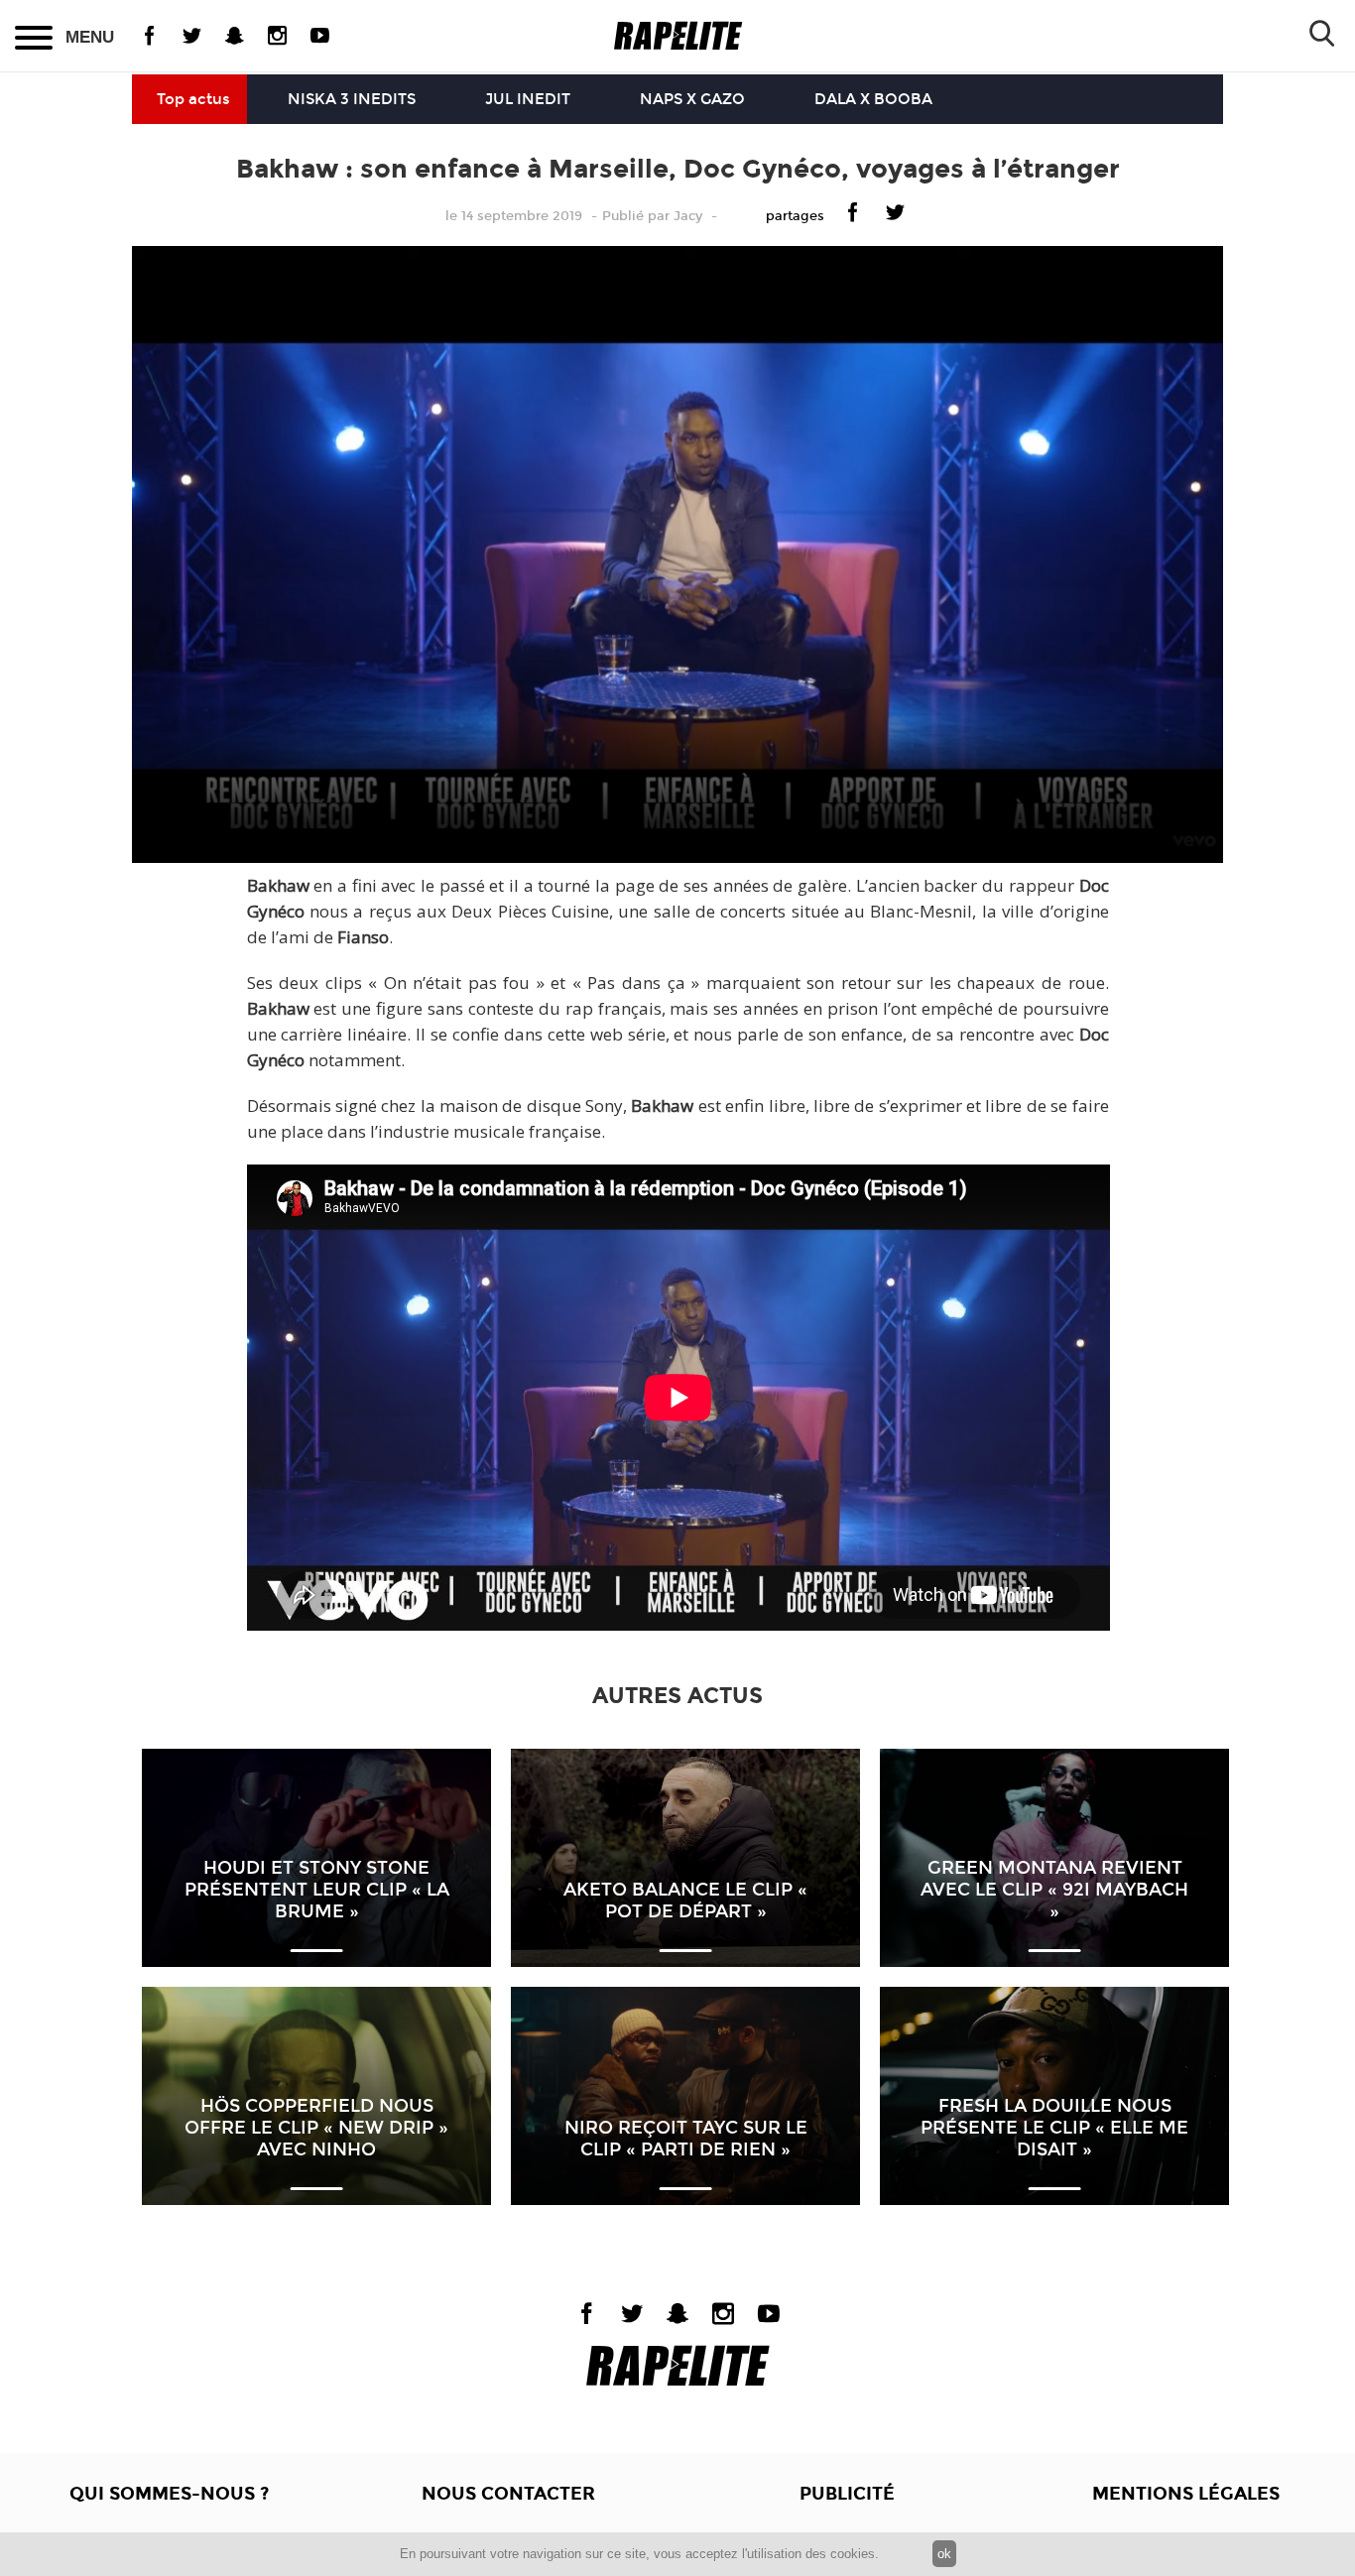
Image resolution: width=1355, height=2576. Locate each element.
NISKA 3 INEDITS (352, 99)
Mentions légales (1186, 2494)
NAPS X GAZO (692, 99)
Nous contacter (508, 2494)
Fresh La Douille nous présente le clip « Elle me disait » (1054, 2128)
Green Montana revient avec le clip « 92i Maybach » (1054, 1890)
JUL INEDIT (528, 99)
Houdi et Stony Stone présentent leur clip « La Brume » (317, 1890)
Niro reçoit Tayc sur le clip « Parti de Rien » (686, 2139)
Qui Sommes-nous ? (169, 2494)
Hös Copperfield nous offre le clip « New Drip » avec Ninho (316, 2128)
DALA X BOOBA (873, 99)
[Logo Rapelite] (678, 36)
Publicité (847, 2494)
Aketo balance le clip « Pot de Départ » (685, 1901)
